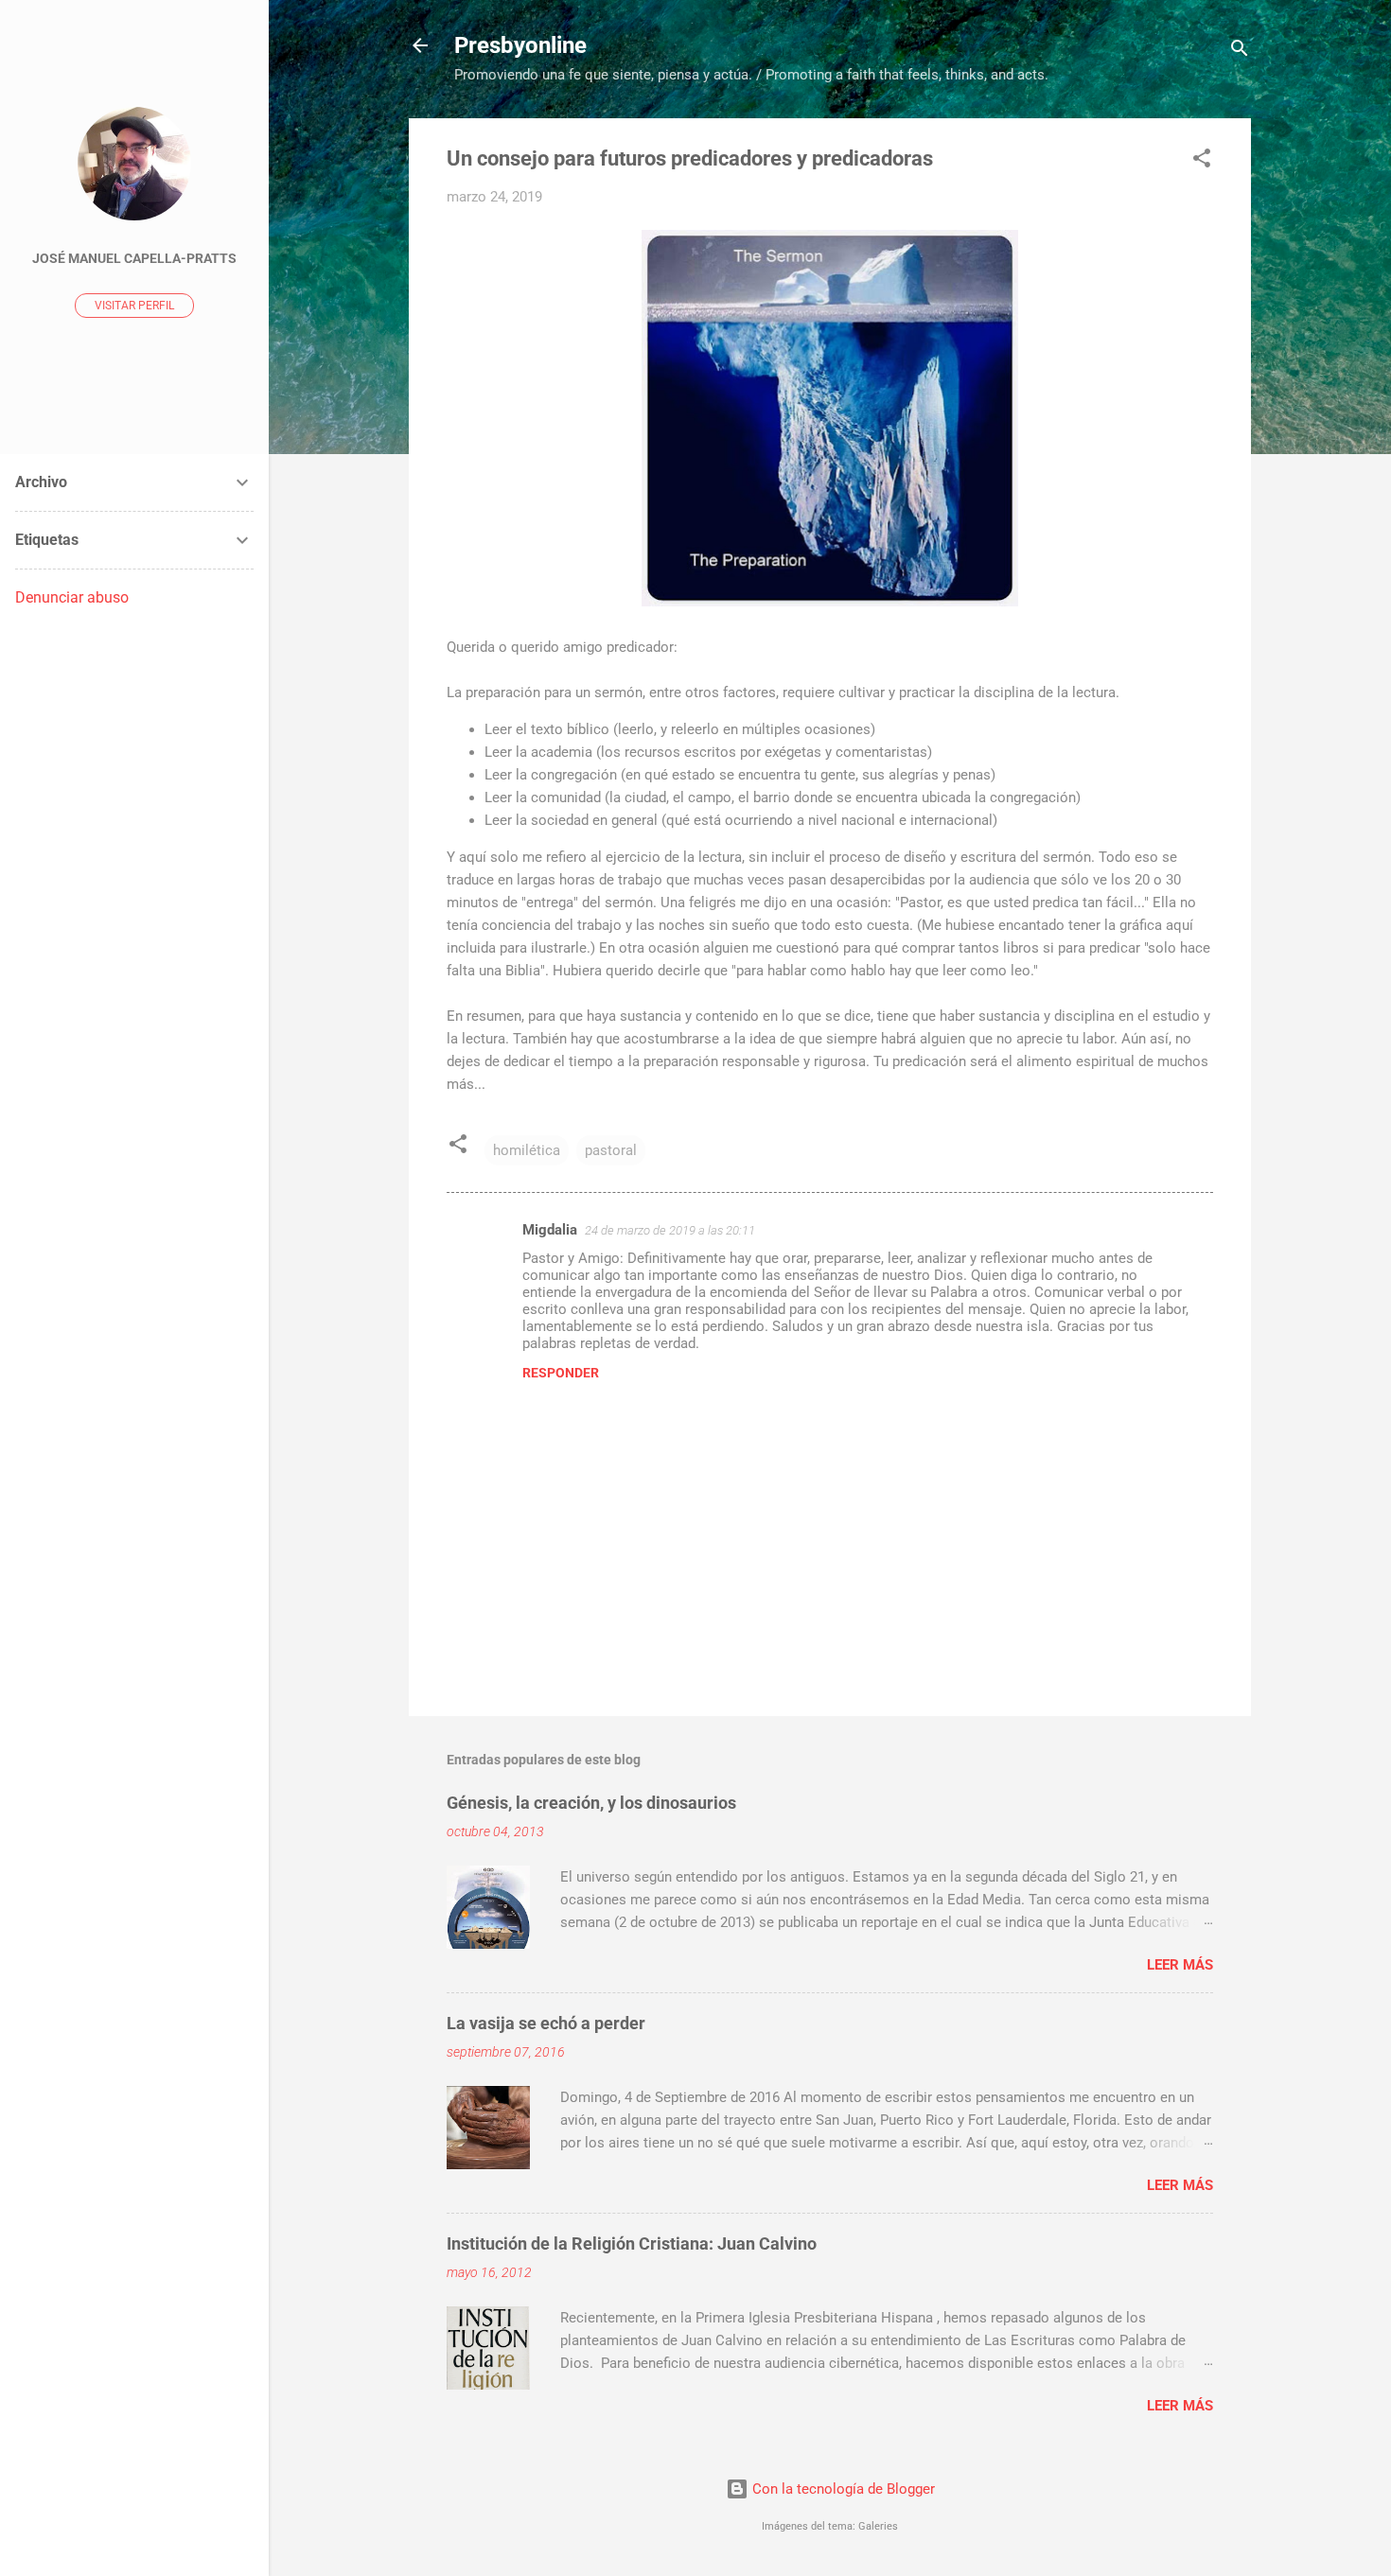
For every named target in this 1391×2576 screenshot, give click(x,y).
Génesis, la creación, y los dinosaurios (591, 1803)
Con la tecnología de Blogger (842, 2489)
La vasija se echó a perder (546, 2023)
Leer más (1180, 1965)
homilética (527, 1150)
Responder (561, 1373)
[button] (1202, 161)
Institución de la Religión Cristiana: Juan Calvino (632, 2243)
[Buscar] (1240, 52)
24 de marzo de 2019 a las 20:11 (670, 1230)
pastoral (611, 1150)
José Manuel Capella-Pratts (134, 258)
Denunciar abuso (72, 597)
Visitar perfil (134, 306)
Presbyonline (520, 45)
